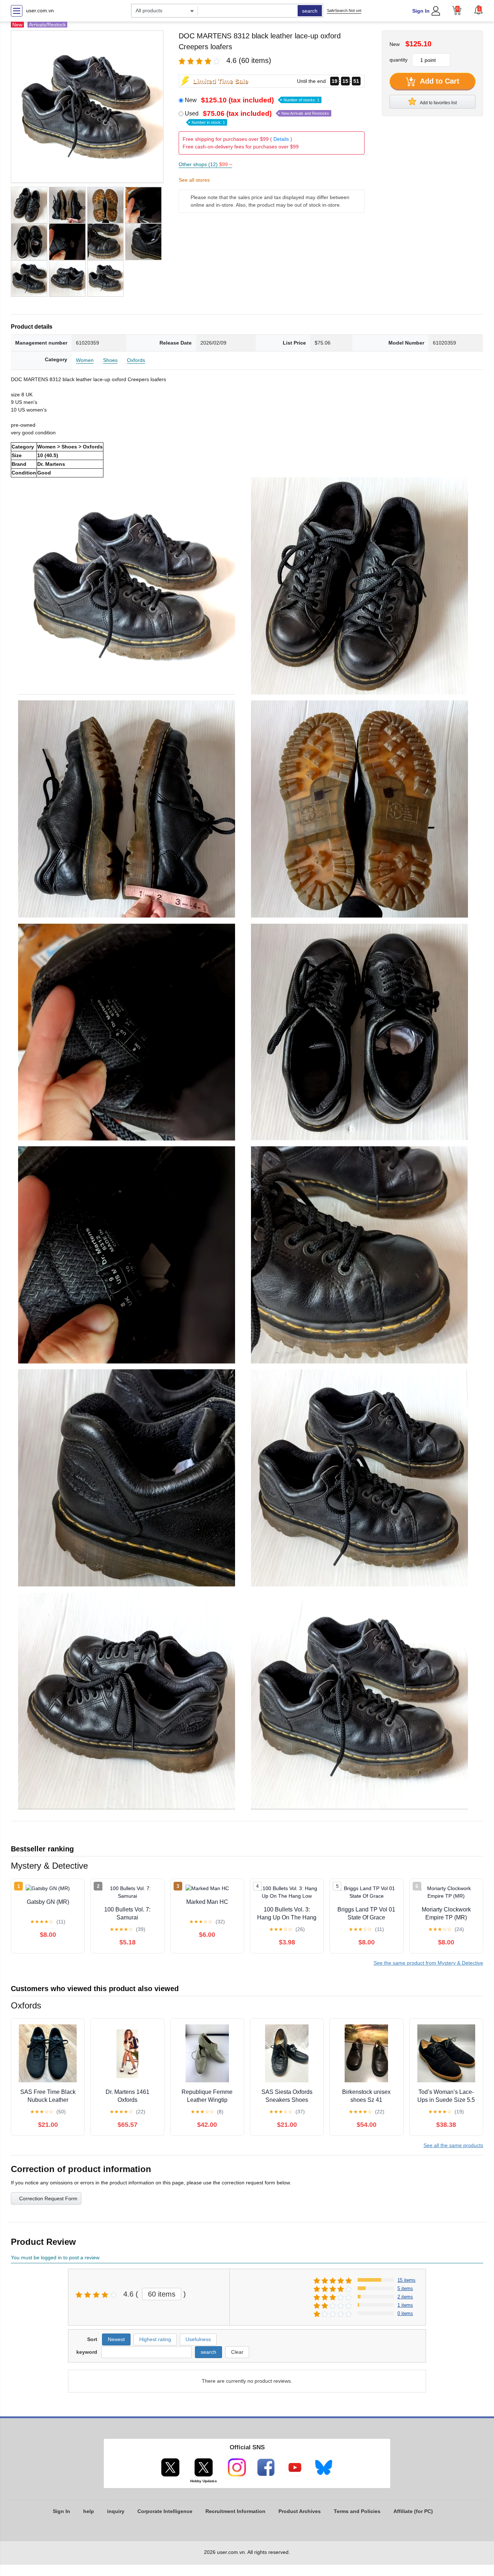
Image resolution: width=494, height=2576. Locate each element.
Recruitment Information (235, 2511)
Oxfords (136, 360)
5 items (405, 2288)
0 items (405, 2313)
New (252, 100)
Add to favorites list (438, 103)
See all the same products (453, 2145)
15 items (406, 2280)
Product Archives (300, 2511)
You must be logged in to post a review (55, 2257)
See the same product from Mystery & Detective (428, 1963)
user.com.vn (40, 10)
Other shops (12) (205, 164)
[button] (478, 10)
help (89, 2511)
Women (85, 360)
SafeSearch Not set (344, 10)
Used (257, 117)
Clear (237, 2352)
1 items (405, 2305)
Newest (116, 2339)
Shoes (110, 360)
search (310, 11)
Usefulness (198, 2339)
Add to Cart (439, 81)
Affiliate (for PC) (413, 2511)
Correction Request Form (48, 2198)
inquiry (116, 2511)
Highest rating (155, 2339)
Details (281, 139)
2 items (405, 2297)
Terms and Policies (357, 2511)
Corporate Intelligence (165, 2511)
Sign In (421, 11)
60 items (162, 2294)
